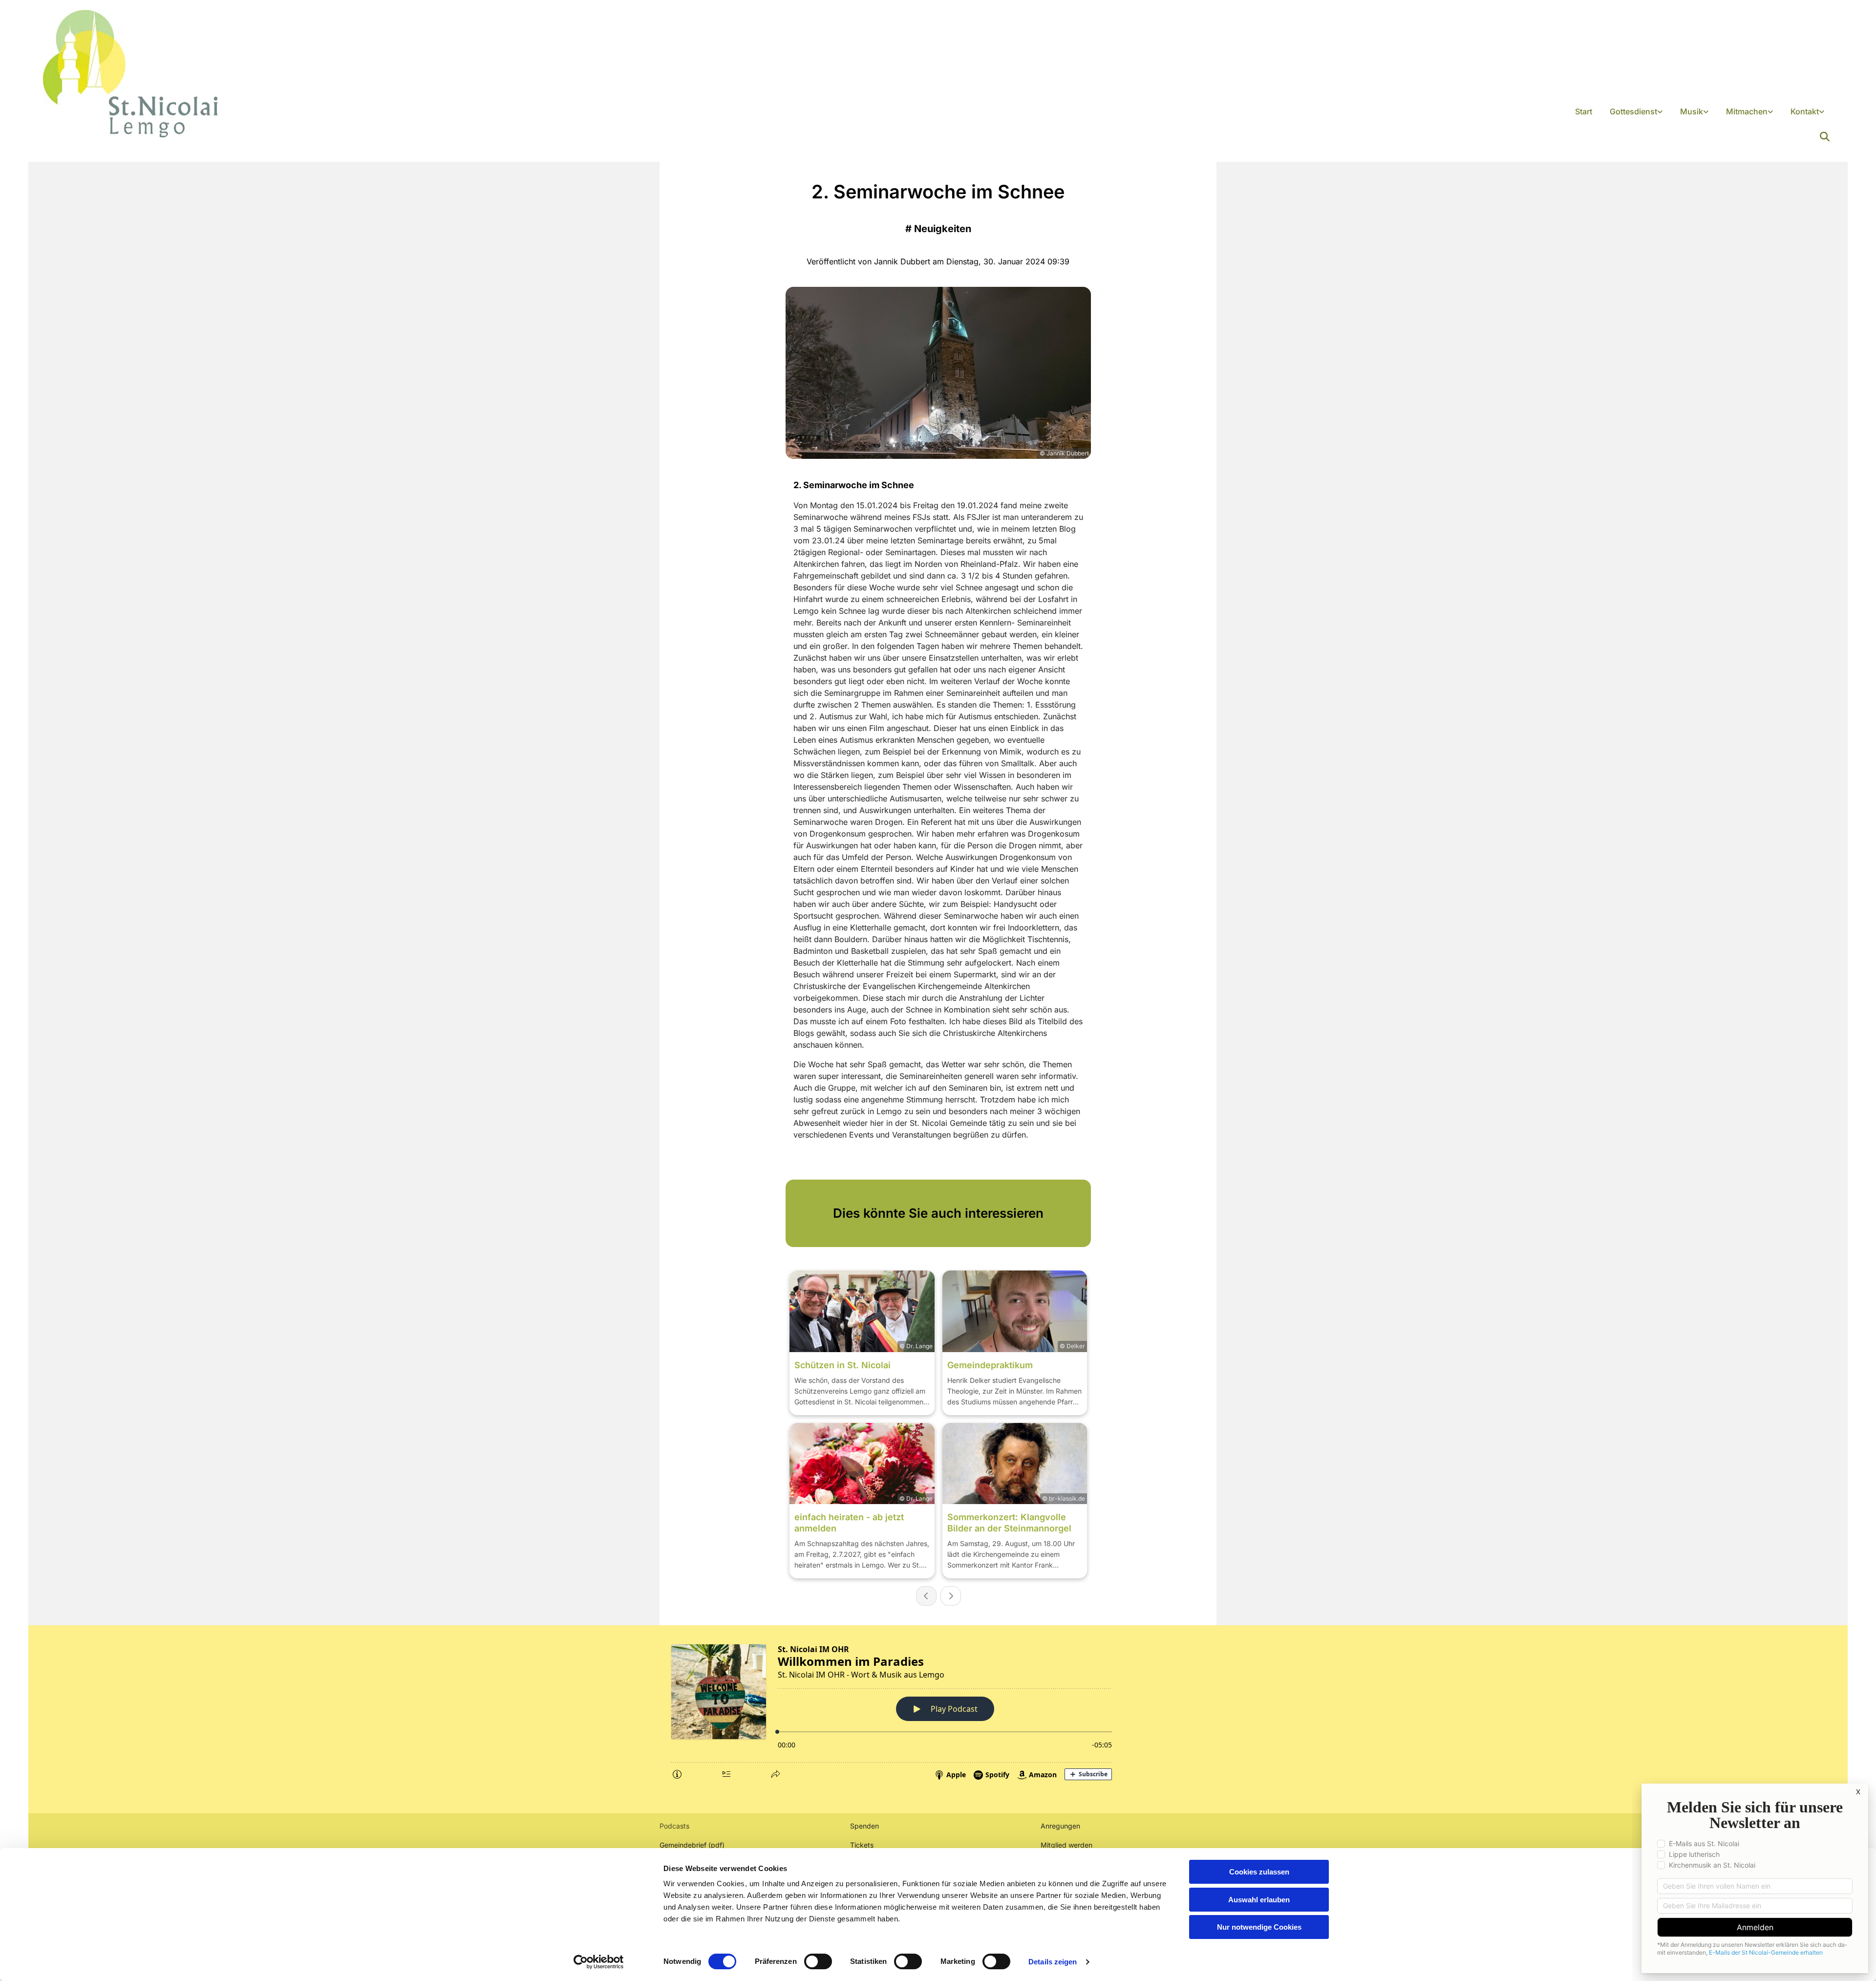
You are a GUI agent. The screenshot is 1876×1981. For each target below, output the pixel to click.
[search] (1825, 137)
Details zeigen (1053, 1962)
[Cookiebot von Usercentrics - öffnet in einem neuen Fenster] (599, 1962)
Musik (1692, 111)
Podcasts (674, 1826)
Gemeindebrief (683, 1845)
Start (1584, 111)
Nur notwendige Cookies (1259, 1927)
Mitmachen (1747, 111)
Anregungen (1060, 1826)
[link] (1636, 112)
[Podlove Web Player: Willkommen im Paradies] (938, 1710)
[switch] (818, 1961)
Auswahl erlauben (1259, 1900)
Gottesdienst (1633, 111)
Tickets (862, 1845)
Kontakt (1805, 111)
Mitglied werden (1066, 1845)
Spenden (864, 1826)
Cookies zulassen (1259, 1872)
